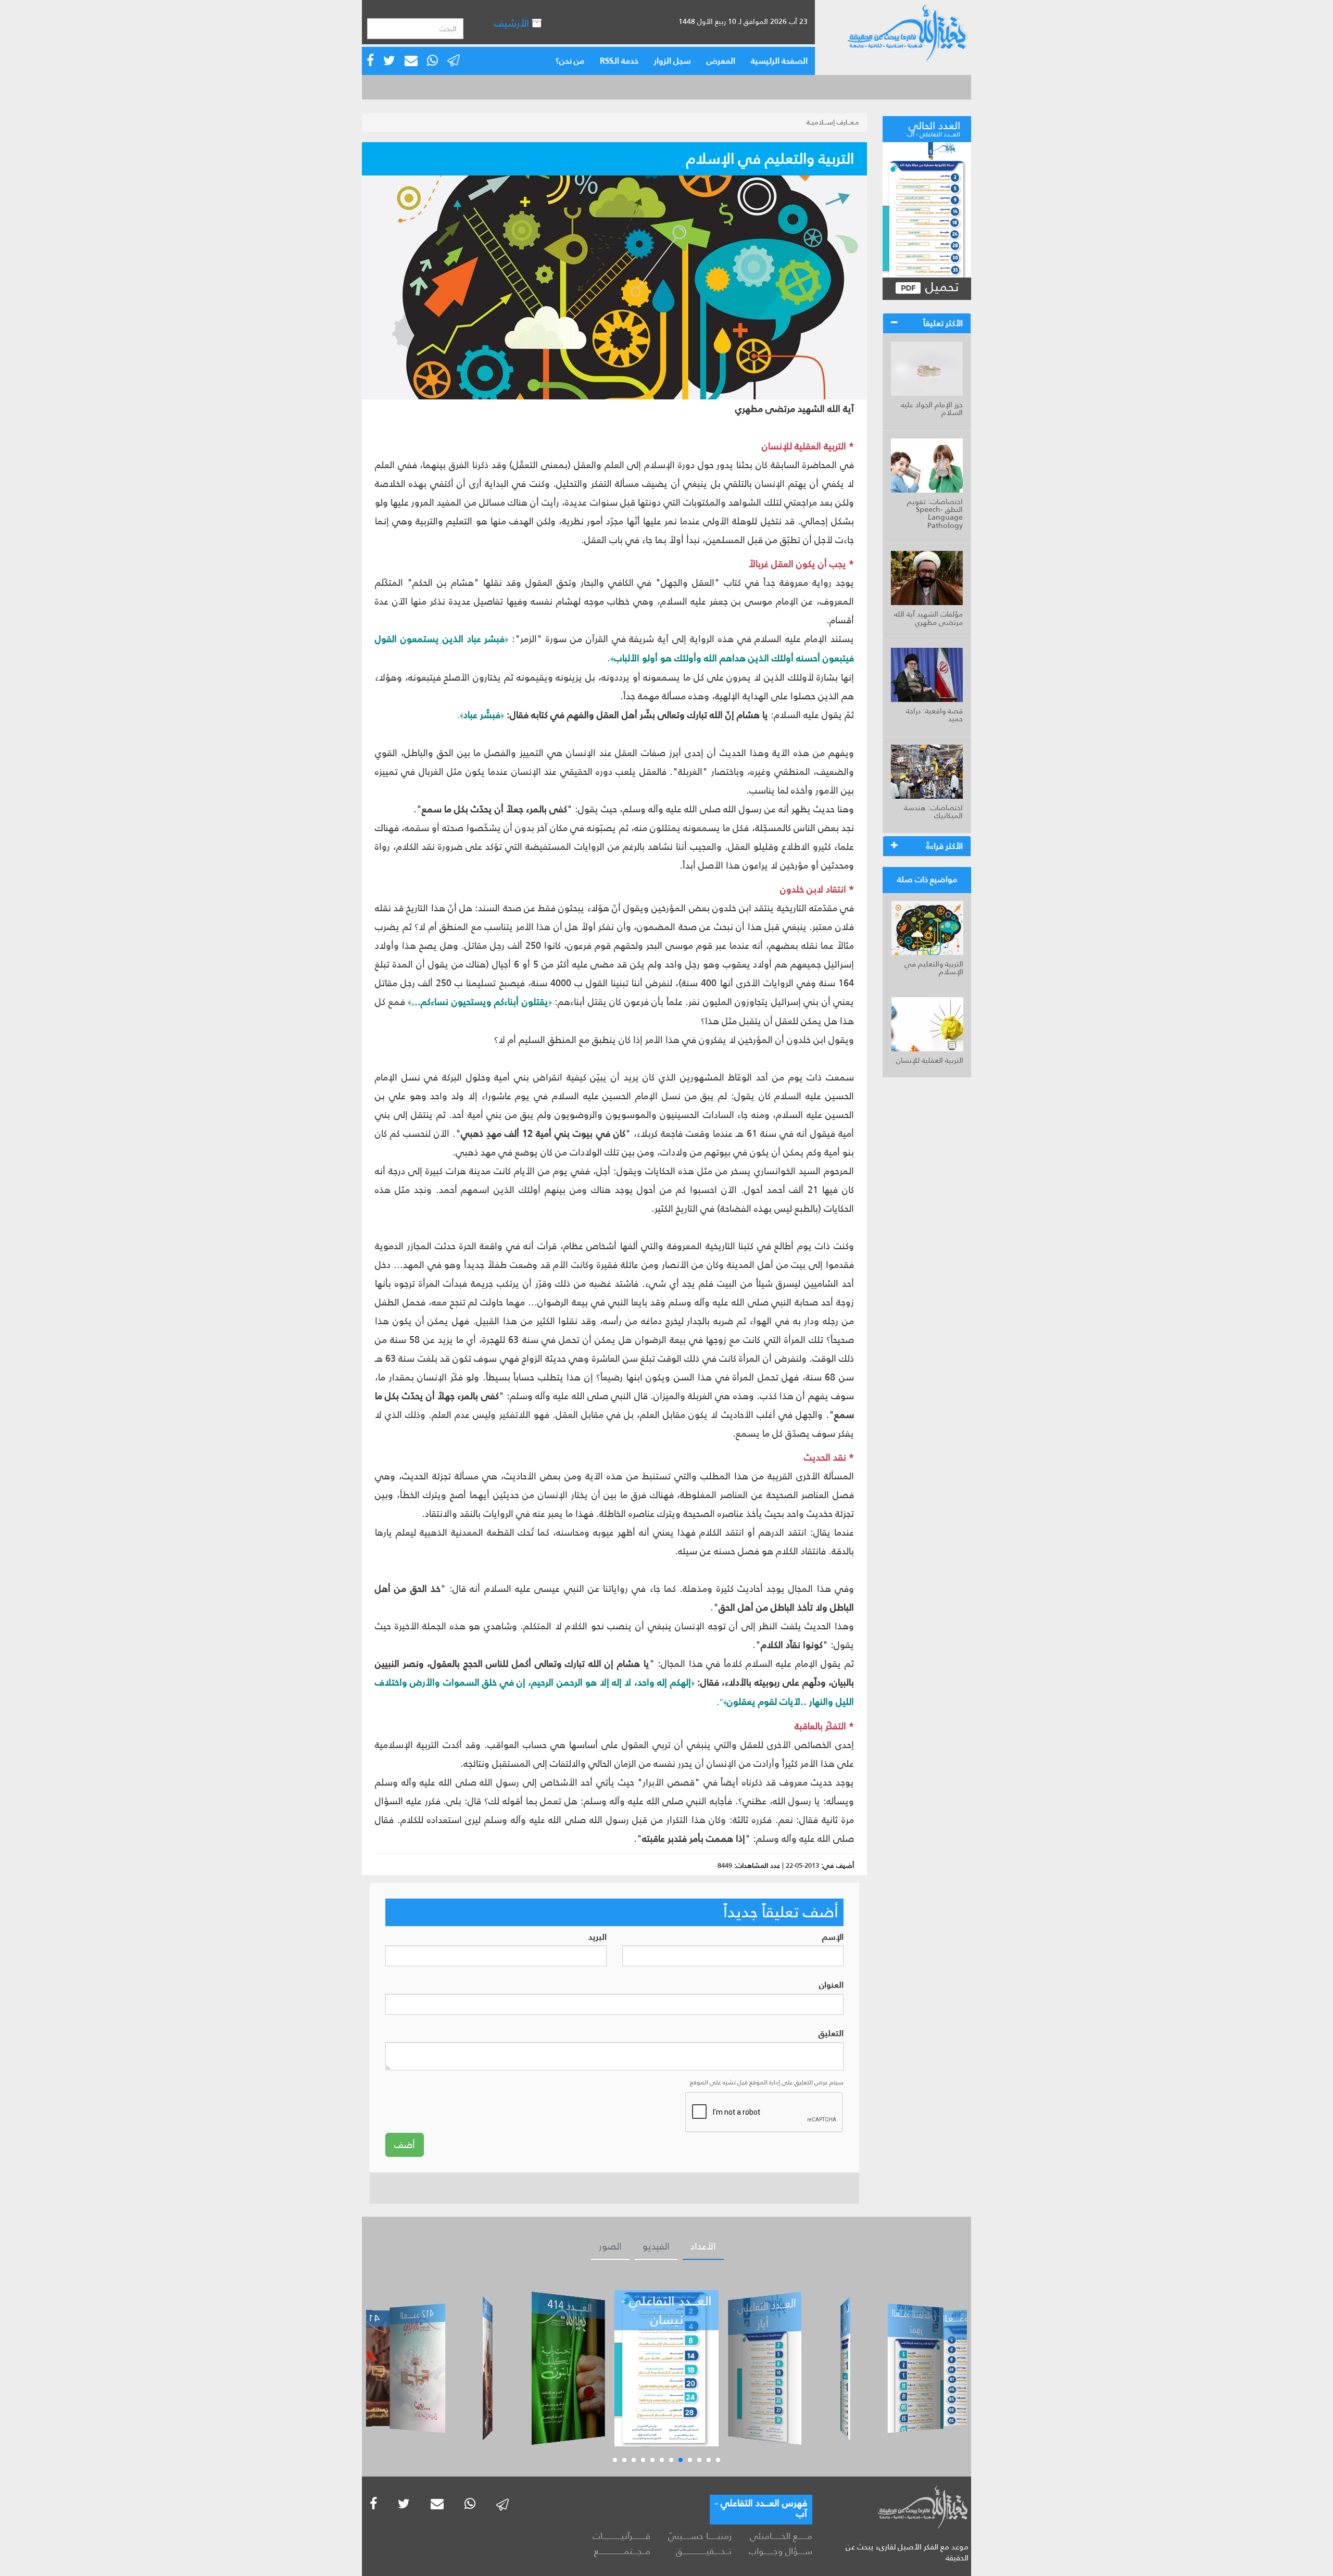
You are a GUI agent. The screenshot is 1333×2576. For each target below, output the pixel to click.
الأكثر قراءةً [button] (945, 846)
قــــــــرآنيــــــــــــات (621, 2536)
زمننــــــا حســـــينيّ (700, 2536)
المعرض (721, 61)
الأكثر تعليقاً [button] (943, 323)
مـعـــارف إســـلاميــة (833, 122)
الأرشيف (513, 23)
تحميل (940, 287)
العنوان (831, 1985)
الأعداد (703, 2246)
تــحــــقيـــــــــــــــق (703, 2551)
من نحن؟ (570, 61)
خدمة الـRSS (619, 61)
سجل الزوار (672, 61)
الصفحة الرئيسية (779, 61)
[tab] (927, 323)
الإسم (833, 1937)
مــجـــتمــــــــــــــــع (622, 2551)
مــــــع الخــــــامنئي (781, 2536)
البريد (598, 1937)
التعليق (831, 2034)
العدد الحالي (934, 128)
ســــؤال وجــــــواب (781, 2551)
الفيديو (656, 2246)
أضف (405, 2145)
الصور (610, 2246)
